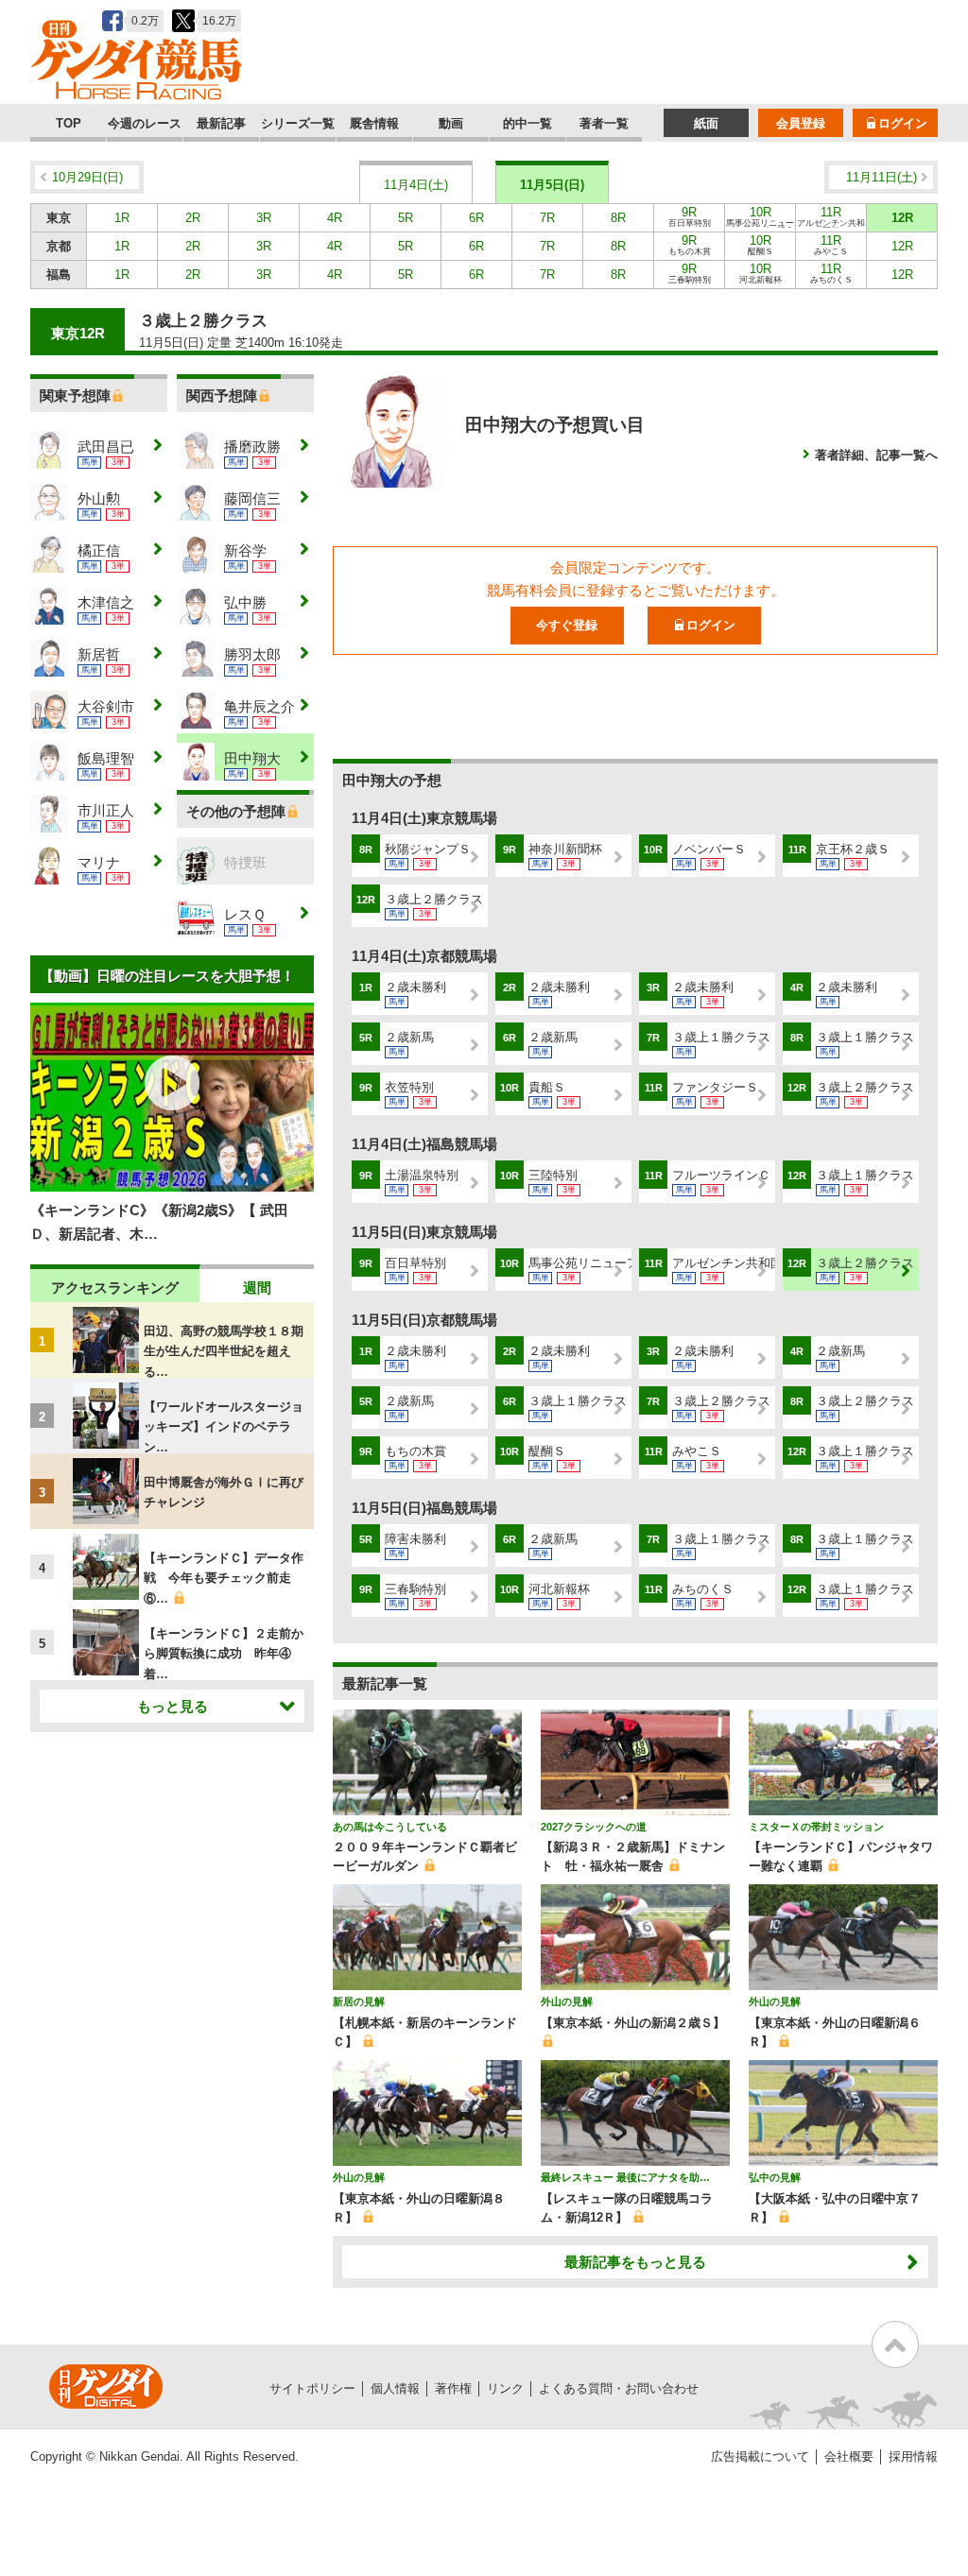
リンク (505, 2388)
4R (335, 218)
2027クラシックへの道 (594, 1827)
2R (193, 218)
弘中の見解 (775, 2177)
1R (122, 218)
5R (406, 218)
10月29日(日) (87, 177)
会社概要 (849, 2456)
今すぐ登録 (567, 625)
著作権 (453, 2388)
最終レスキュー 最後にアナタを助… (625, 2177)
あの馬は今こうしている (390, 1827)
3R (264, 218)
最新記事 (221, 123)
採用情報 (913, 2456)
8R (618, 218)
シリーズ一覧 (298, 123)
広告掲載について (760, 2456)
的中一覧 (527, 123)
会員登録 (801, 123)
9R (690, 216)
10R (760, 218)
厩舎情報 (374, 123)
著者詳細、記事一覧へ (876, 455)
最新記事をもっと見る (635, 2262)
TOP (69, 123)
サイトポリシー (312, 2388)
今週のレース (145, 123)
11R (831, 218)
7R (547, 218)
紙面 (706, 123)
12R (902, 218)
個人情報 (395, 2388)
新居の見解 (359, 2001)
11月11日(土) (882, 177)
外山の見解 (567, 2001)
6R (476, 218)
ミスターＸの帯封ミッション (816, 1827)
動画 (451, 123)
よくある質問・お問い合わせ (619, 2388)
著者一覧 (604, 123)
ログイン (903, 123)
